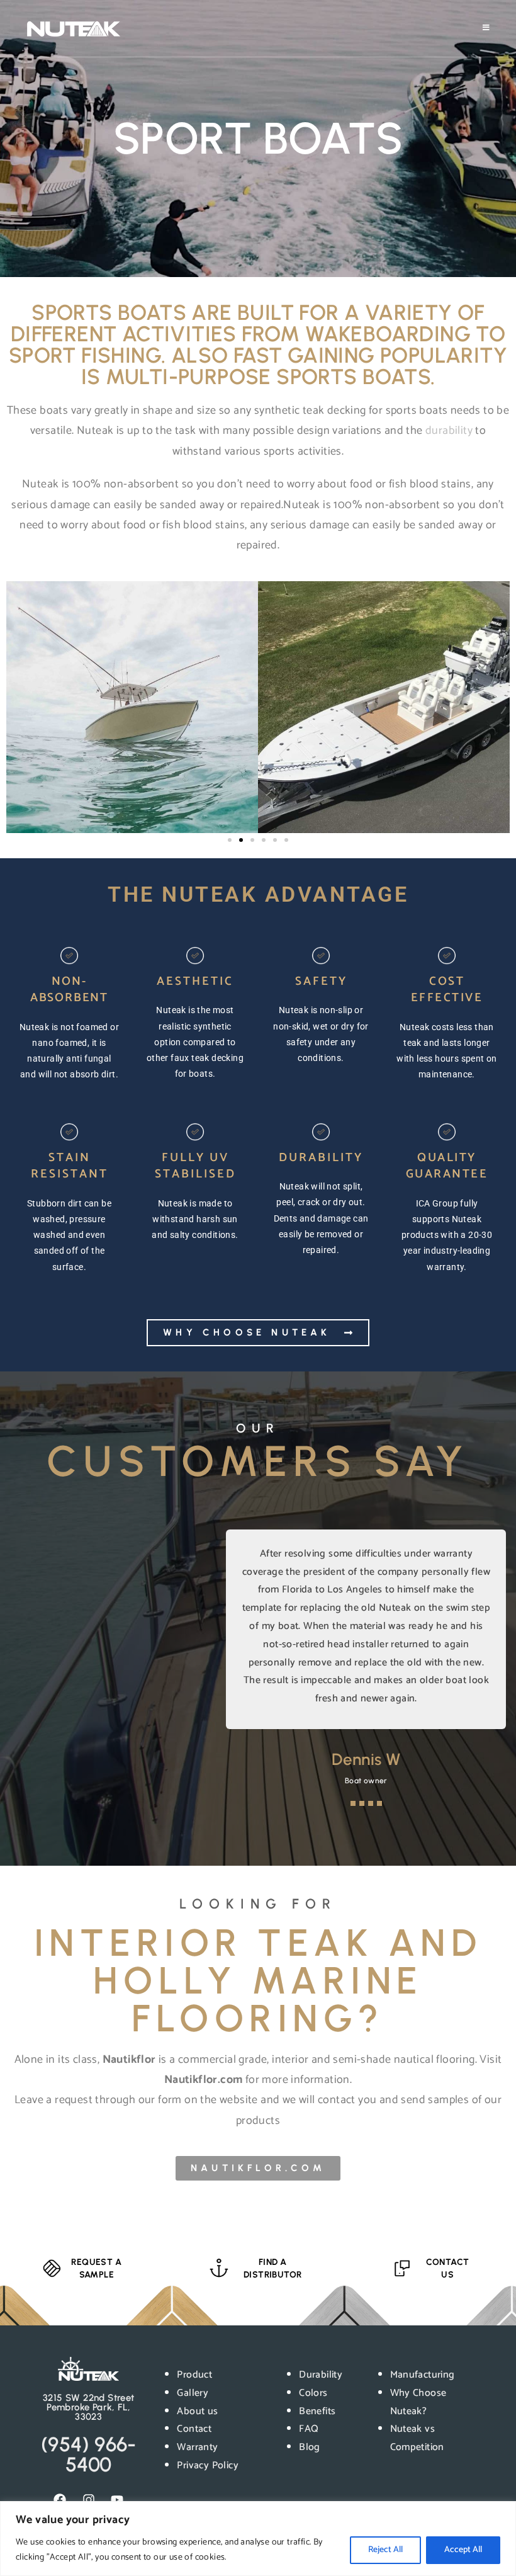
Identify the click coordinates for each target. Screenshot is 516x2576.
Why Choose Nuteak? (418, 2402)
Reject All (385, 2550)
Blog (310, 2447)
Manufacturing (423, 2375)
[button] (230, 840)
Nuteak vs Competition (417, 2438)
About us (197, 2411)
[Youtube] (117, 2500)
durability (449, 431)
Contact (194, 2429)
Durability (321, 2375)
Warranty (197, 2447)
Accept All (463, 2550)
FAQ (309, 2429)
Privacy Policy (208, 2465)
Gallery (193, 2393)
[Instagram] (89, 2500)
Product (194, 2375)
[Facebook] (60, 2500)
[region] (258, 2539)
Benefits (317, 2411)
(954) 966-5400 (89, 2454)
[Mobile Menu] (486, 28)
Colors (313, 2393)
